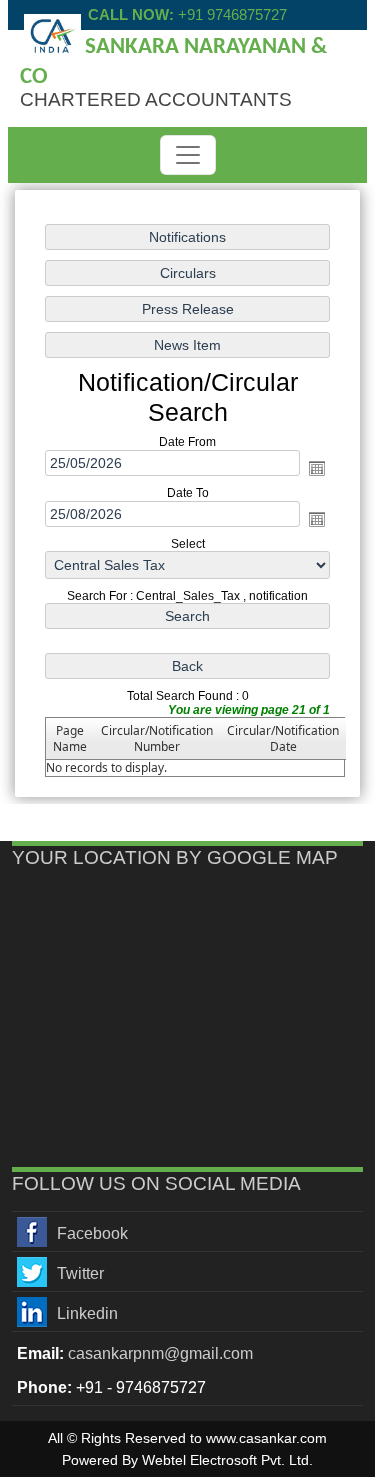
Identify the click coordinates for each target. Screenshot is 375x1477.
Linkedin (87, 1313)
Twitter (80, 1273)
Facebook (92, 1233)
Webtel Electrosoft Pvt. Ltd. (227, 1460)
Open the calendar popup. (317, 468)
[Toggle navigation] (188, 155)
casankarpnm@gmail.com (160, 1353)
